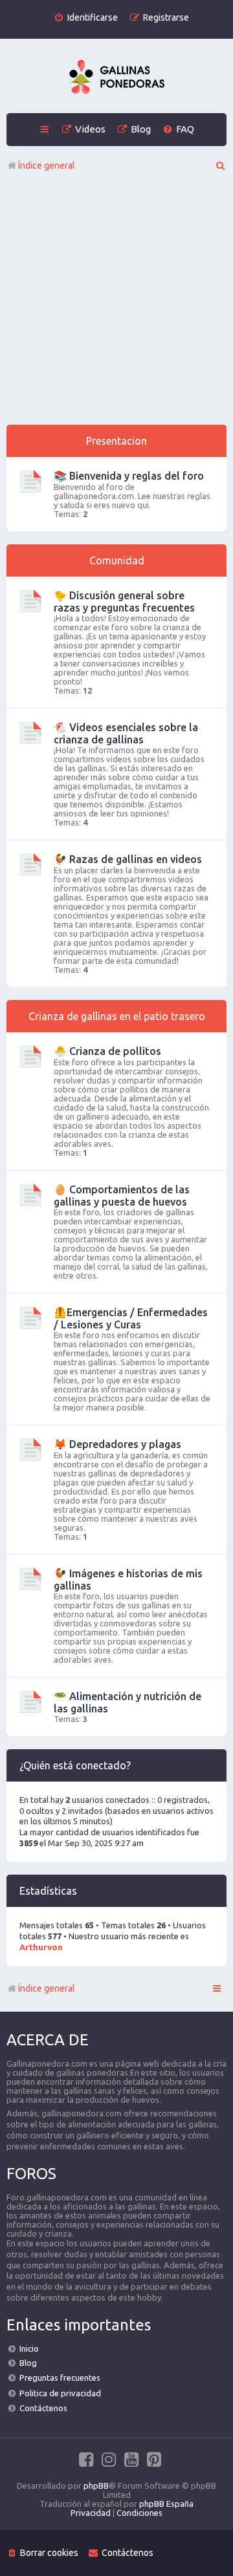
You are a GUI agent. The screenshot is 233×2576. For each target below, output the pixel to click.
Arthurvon (41, 1947)
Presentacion (116, 441)
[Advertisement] (116, 302)
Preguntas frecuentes (60, 2378)
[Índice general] (116, 78)
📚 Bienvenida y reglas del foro (129, 476)
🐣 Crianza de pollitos (107, 1051)
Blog (28, 2363)
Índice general (47, 1988)
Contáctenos (43, 2408)
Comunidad (117, 560)
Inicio (29, 2348)
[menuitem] (86, 18)
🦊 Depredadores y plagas (117, 1444)
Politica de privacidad (60, 2393)
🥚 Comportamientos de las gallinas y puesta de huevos (122, 1196)
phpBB (96, 2486)
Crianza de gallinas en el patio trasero (117, 1016)
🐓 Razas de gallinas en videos (128, 859)
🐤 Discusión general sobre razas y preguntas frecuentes (124, 601)
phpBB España (166, 2504)
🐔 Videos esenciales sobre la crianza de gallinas (126, 733)
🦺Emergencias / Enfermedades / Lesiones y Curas (131, 1318)
